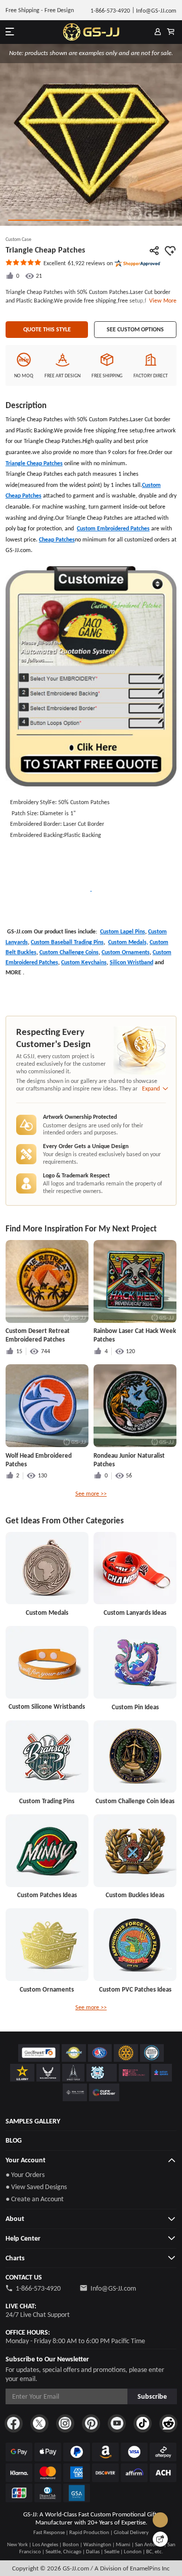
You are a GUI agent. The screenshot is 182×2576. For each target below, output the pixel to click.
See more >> (91, 1494)
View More (161, 301)
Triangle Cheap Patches (34, 463)
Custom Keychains (84, 962)
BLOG (14, 2140)
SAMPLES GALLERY (33, 2121)
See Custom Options (135, 329)
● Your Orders (25, 2175)
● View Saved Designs (36, 2187)
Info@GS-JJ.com (113, 2288)
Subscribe (152, 2396)
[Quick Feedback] (160, 2539)
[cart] (171, 32)
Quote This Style (47, 329)
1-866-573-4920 (38, 2288)
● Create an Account (35, 2199)
